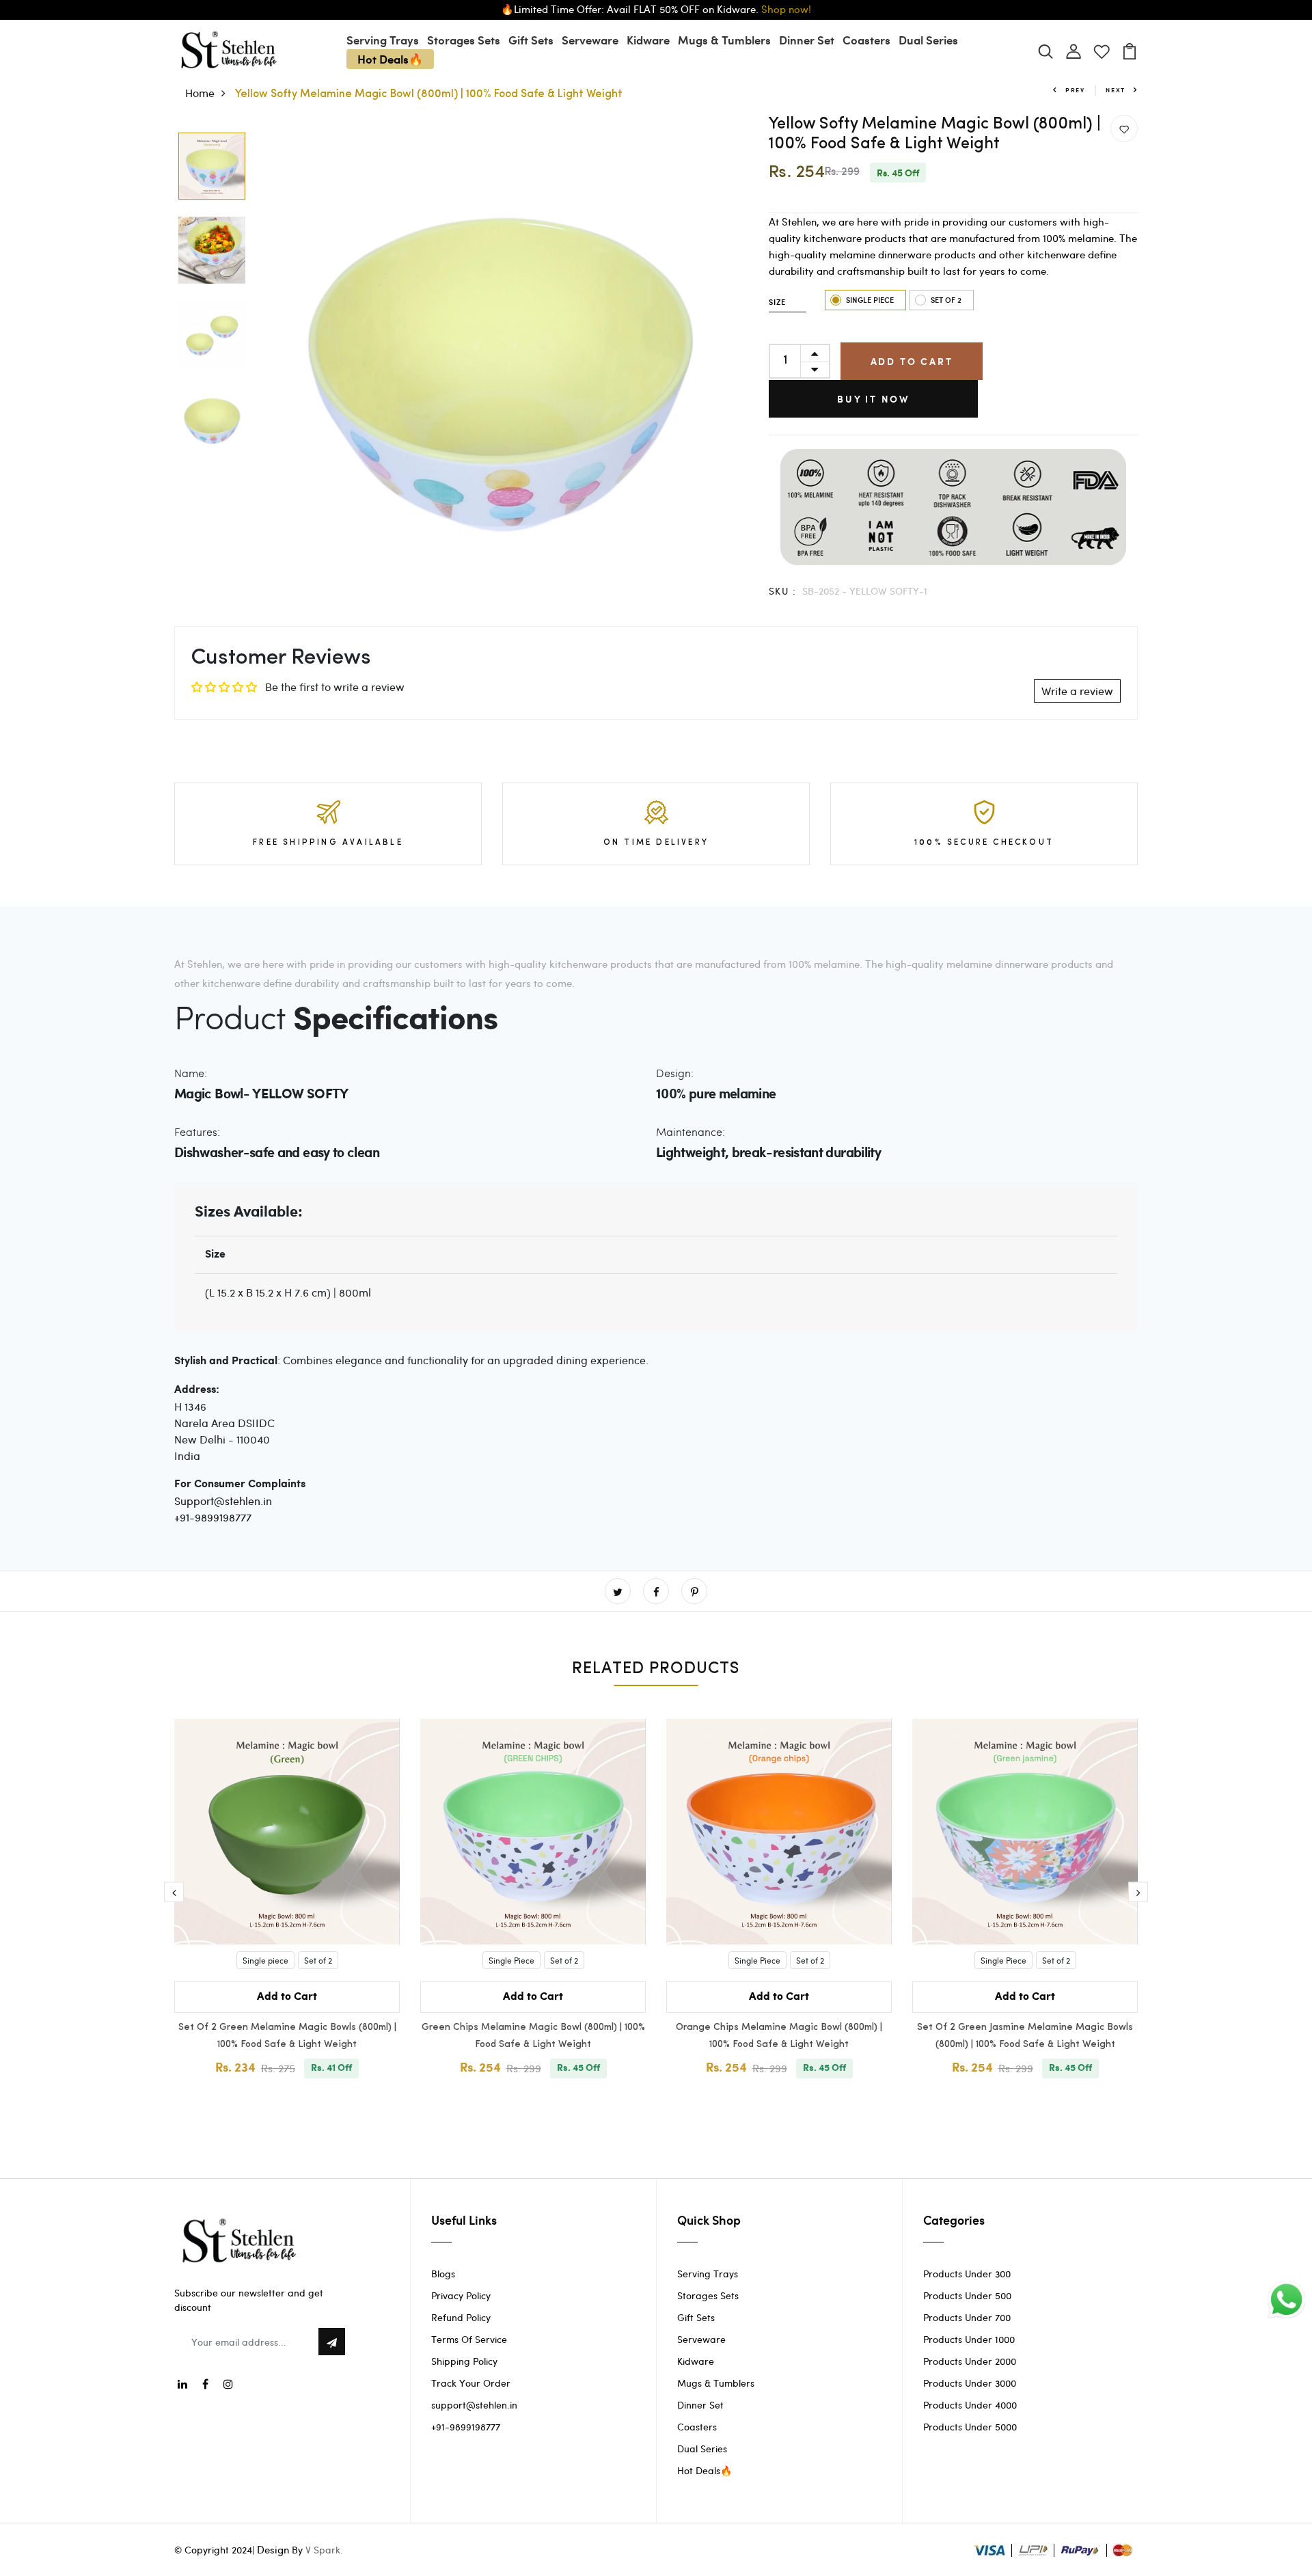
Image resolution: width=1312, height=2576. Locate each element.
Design (273, 2549)
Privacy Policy (461, 2295)
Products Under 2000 (970, 2361)
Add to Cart (912, 361)
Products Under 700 (967, 2317)
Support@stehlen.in (223, 1501)
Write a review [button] (1077, 691)
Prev (1075, 90)
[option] (212, 167)
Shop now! (786, 9)
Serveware (590, 40)
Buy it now (873, 399)
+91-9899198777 (213, 1517)
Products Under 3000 (970, 2383)
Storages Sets (464, 40)
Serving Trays (383, 40)
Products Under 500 (967, 2295)
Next (1116, 90)
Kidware (648, 40)
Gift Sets (531, 40)
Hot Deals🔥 (390, 59)
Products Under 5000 (970, 2427)
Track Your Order (471, 2383)
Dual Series (928, 40)
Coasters (866, 40)
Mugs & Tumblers (724, 40)
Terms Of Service (469, 2339)
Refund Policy (461, 2317)
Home (200, 93)
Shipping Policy (464, 2361)
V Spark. (324, 2550)
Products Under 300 (967, 2274)
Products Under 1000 (969, 2339)
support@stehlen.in (474, 2405)
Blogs (443, 2274)
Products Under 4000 (970, 2405)
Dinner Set (807, 40)
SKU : (782, 591)
